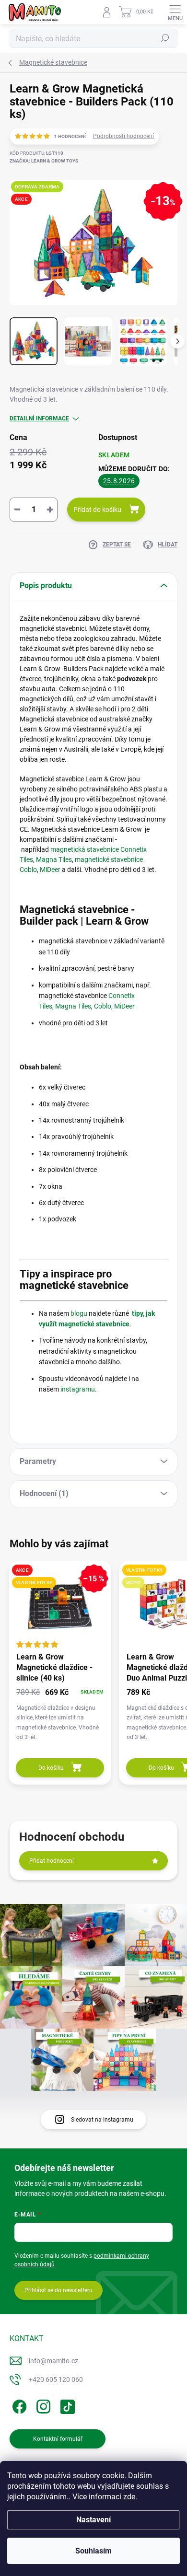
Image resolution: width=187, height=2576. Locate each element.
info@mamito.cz (53, 2361)
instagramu (78, 1389)
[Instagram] (42, 2405)
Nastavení (93, 2520)
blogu (79, 1313)
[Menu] (175, 12)
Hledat (165, 38)
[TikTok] (66, 2405)
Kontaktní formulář (58, 2439)
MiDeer (50, 870)
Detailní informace (39, 418)
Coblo (103, 1006)
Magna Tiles (54, 859)
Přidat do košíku (97, 510)
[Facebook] (18, 2405)
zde (129, 2497)
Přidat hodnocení (52, 1861)
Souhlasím (93, 2551)
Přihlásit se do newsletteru (58, 2290)
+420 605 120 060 (56, 2379)
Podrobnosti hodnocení (123, 136)
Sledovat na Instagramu (102, 2120)
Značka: (44, 161)
